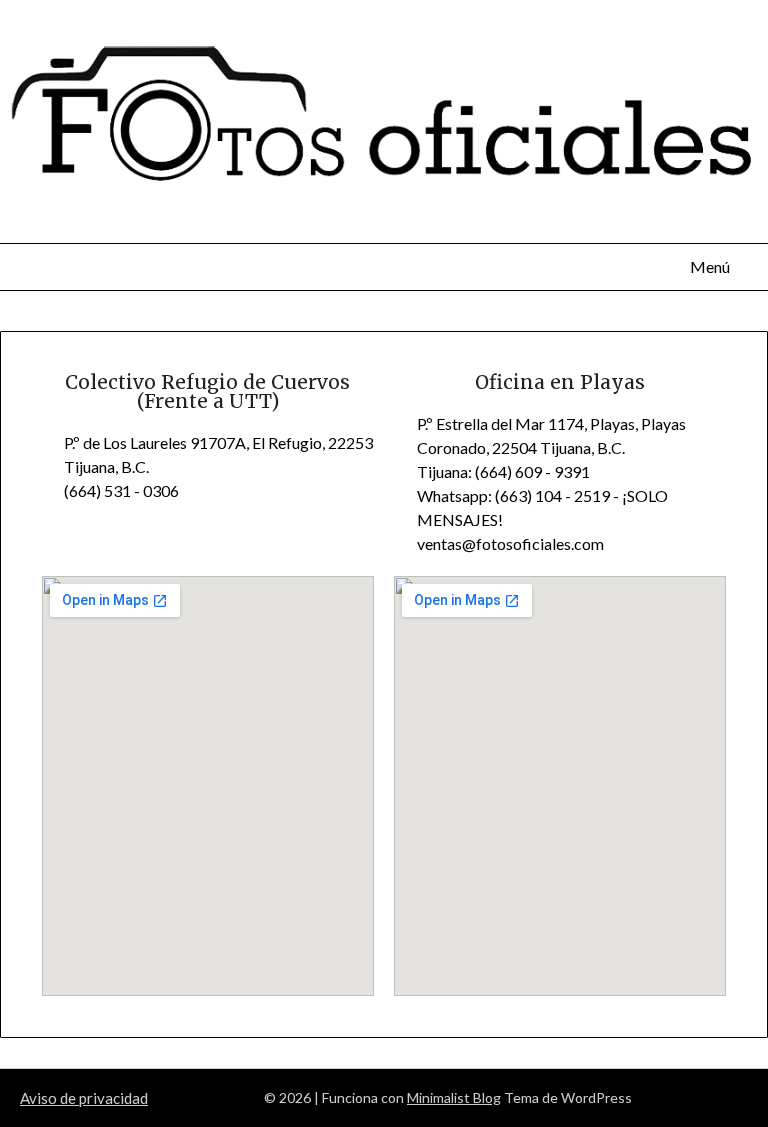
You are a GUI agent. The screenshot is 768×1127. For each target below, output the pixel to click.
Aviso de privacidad (84, 1098)
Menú (709, 266)
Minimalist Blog (454, 1097)
